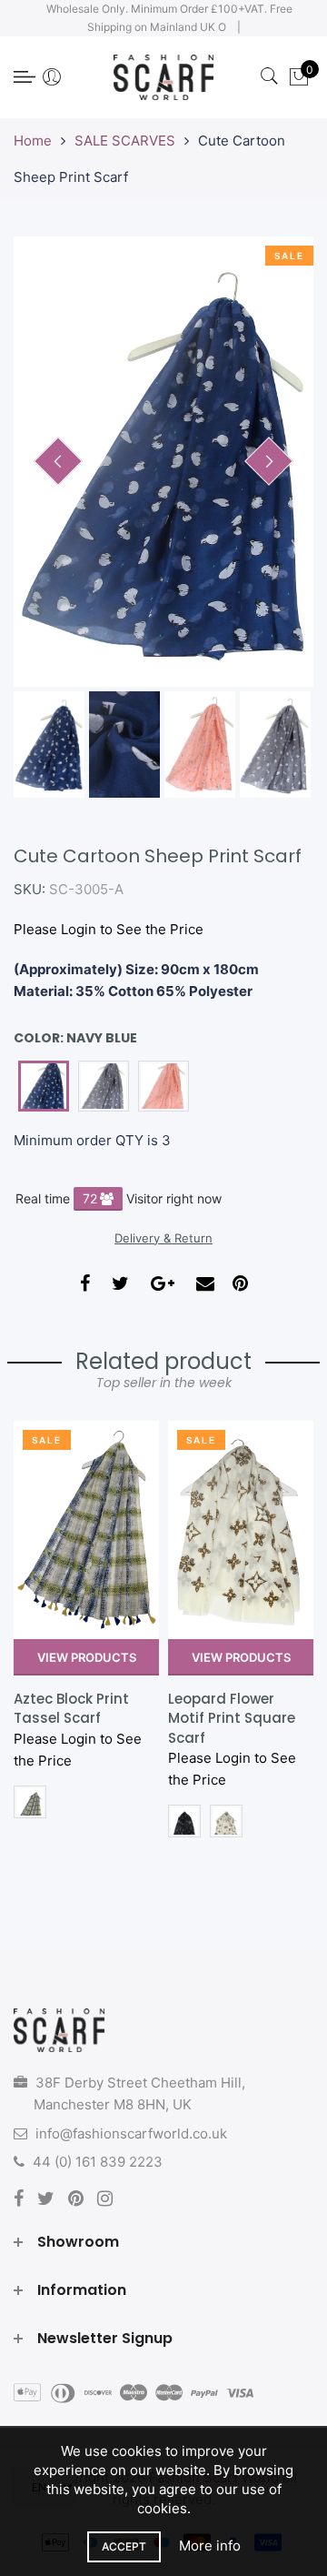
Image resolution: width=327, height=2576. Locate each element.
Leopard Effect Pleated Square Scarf (223, 1718)
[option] (163, 462)
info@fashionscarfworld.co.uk (131, 2133)
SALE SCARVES (125, 141)
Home (33, 141)
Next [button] (269, 461)
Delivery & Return (163, 1238)
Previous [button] (58, 461)
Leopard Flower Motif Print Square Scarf (77, 1718)
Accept (124, 2546)
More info (210, 2546)
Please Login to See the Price (109, 929)
